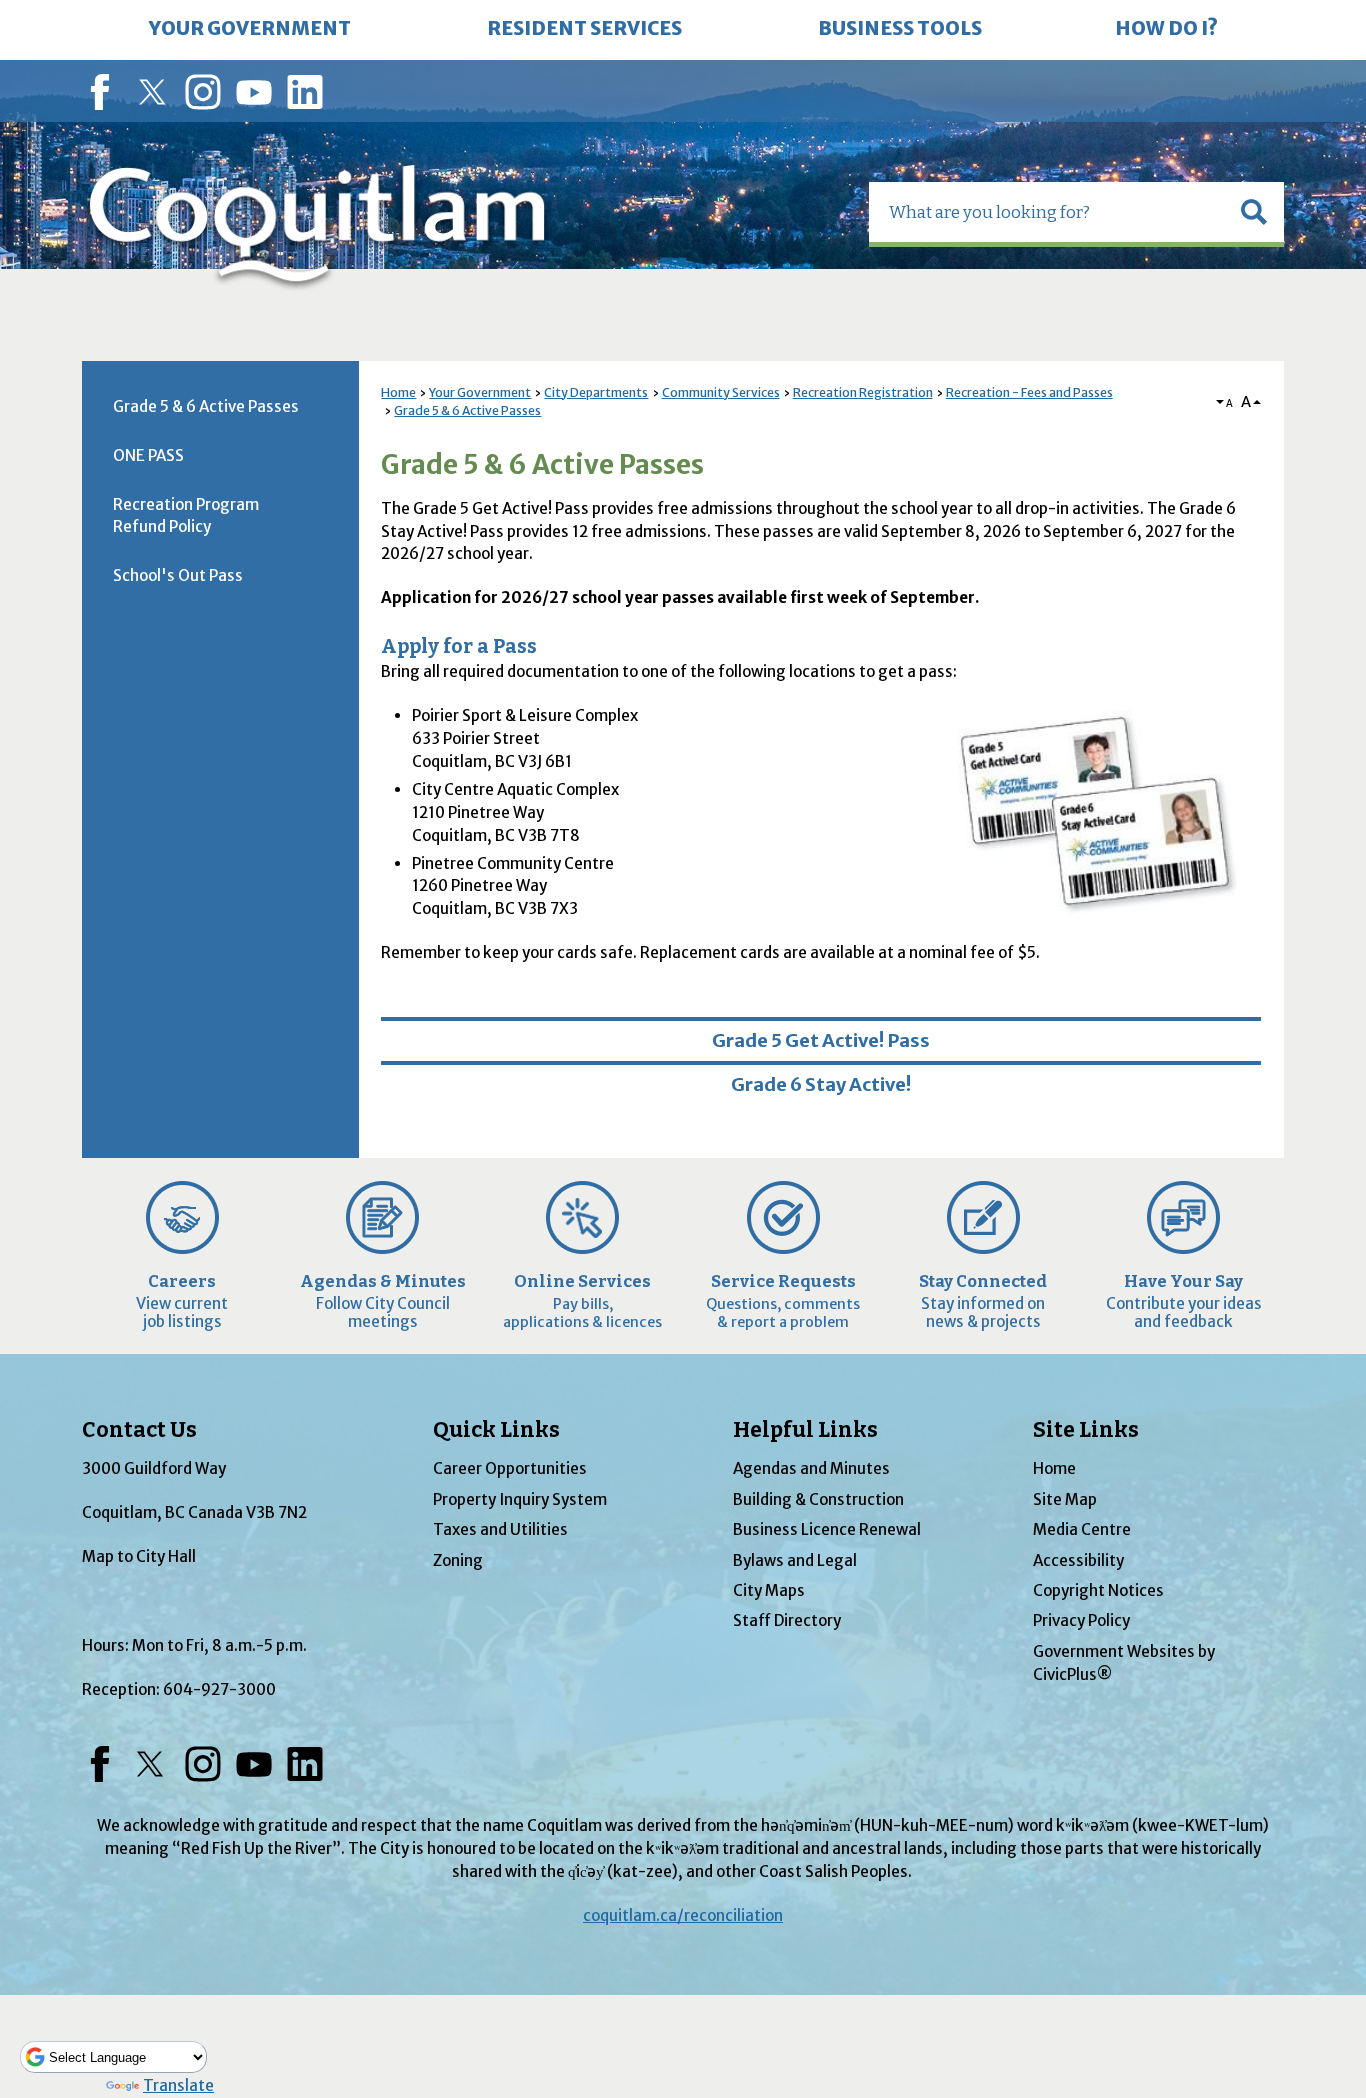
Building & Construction (818, 1499)
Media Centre (1082, 1529)
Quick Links (496, 1430)
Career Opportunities (510, 1468)
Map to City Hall (139, 1556)
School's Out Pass (178, 575)
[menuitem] (250, 30)
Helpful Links (805, 1430)
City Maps (769, 1590)
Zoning (458, 1560)
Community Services (721, 392)
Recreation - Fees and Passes (1029, 392)
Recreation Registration (863, 392)
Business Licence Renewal (827, 1529)
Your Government (480, 392)
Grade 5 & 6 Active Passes (467, 410)
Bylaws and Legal (795, 1560)
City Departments (596, 392)
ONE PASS (148, 455)
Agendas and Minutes (811, 1468)
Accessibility (1078, 1560)
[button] (1254, 212)
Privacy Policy (1081, 1620)
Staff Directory (787, 1620)
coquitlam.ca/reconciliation (683, 1915)
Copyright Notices (1098, 1590)
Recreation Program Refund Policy (186, 516)
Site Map (1065, 1499)
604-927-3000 (219, 1689)
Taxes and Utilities (500, 1529)
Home (398, 392)
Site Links (1086, 1430)
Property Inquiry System (520, 1499)
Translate (178, 2085)
